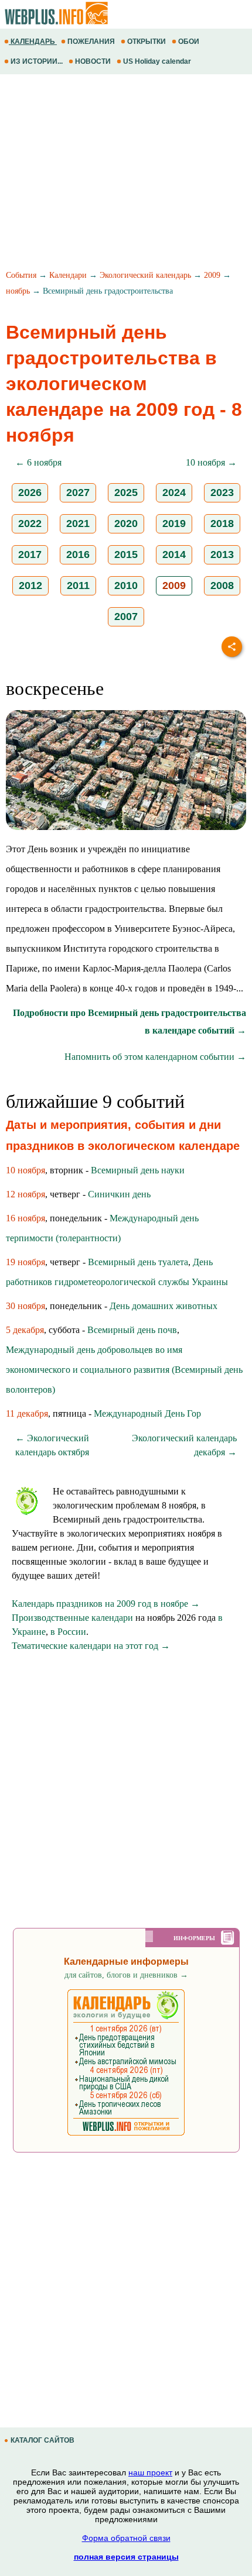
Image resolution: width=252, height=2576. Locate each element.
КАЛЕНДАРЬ (33, 42)
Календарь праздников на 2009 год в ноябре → (106, 1604)
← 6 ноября (38, 462)
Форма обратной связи (126, 2538)
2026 (30, 493)
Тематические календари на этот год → (91, 1646)
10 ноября (25, 1170)
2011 (78, 586)
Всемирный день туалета (138, 1262)
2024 (174, 493)
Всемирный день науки (138, 1170)
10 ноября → (211, 462)
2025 (126, 493)
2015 (126, 555)
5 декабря (25, 1330)
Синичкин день (119, 1194)
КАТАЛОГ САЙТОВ (42, 2440)
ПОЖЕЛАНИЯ (91, 42)
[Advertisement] (126, 174)
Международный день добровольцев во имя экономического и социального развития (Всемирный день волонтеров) (124, 1370)
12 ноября (25, 1194)
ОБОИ (189, 42)
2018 (222, 524)
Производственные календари (72, 1618)
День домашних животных (164, 1306)
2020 (126, 524)
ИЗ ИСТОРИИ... (37, 61)
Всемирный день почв (132, 1330)
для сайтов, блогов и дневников (126, 1975)
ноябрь (18, 291)
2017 (30, 555)
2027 (78, 493)
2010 (126, 586)
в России (68, 1632)
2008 (222, 586)
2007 (126, 617)
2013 (222, 555)
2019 (174, 524)
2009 (212, 275)
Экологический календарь (145, 275)
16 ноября (25, 1218)
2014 (174, 555)
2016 (78, 555)
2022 (30, 524)
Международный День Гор (147, 1413)
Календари (68, 275)
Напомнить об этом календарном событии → (155, 1057)
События (21, 275)
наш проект (150, 2472)
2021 (78, 524)
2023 (222, 493)
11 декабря (27, 1413)
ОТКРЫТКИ (147, 42)
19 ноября (25, 1262)
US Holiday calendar (157, 61)
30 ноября (25, 1306)
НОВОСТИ (93, 61)
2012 (30, 586)
